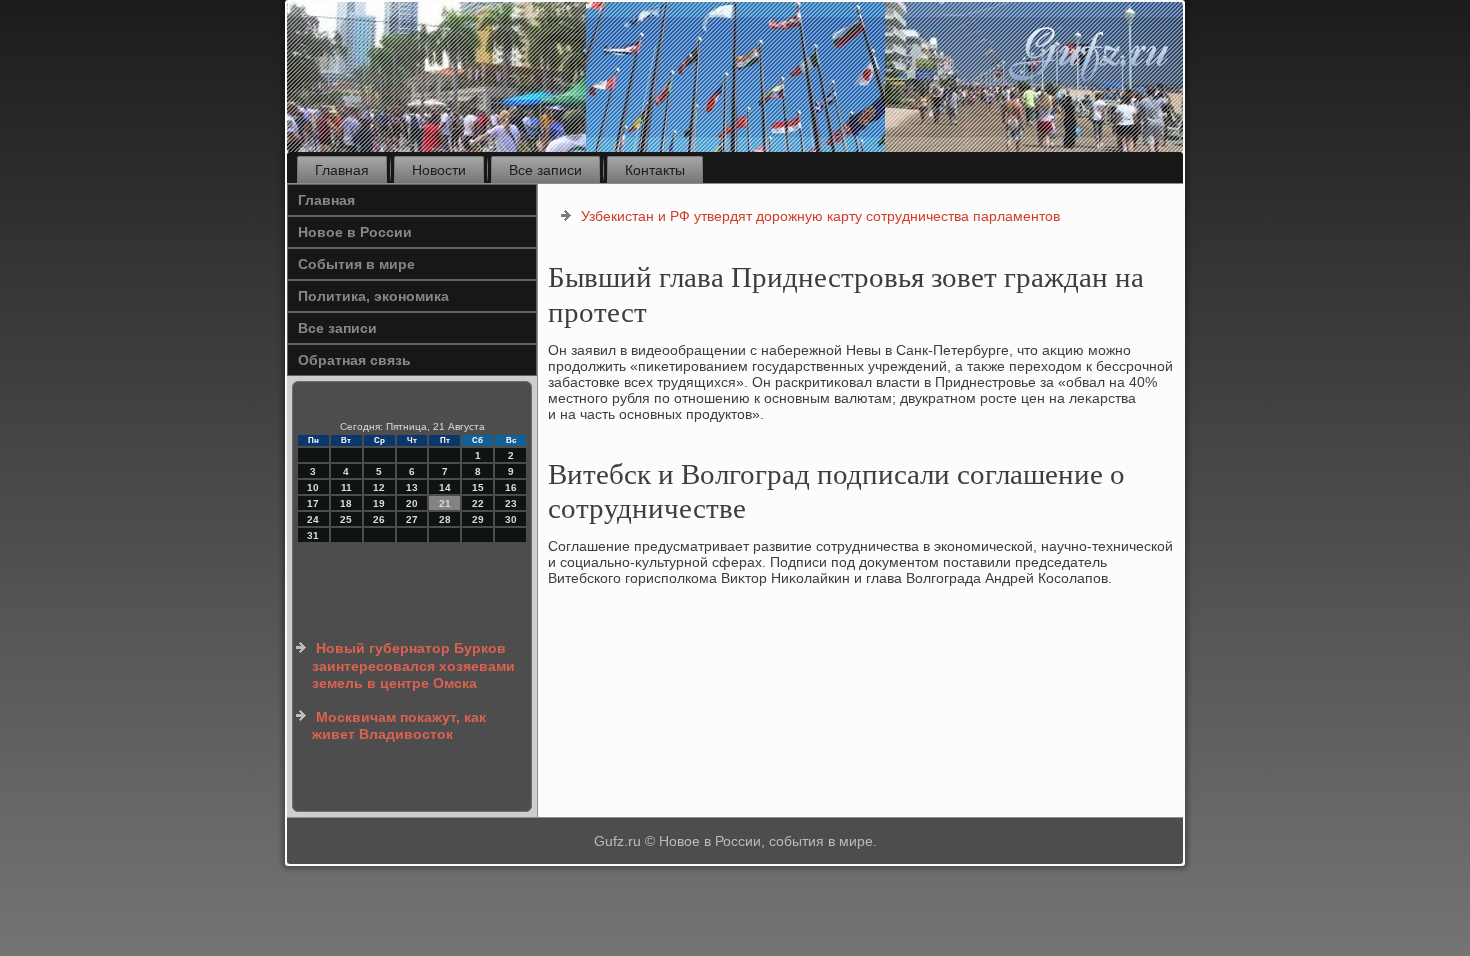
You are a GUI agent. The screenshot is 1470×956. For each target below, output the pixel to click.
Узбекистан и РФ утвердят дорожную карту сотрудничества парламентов (820, 216)
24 (313, 519)
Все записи (545, 170)
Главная (342, 170)
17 (313, 503)
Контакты (655, 170)
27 (412, 519)
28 (445, 519)
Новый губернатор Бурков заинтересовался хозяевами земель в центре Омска (413, 665)
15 (478, 487)
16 (511, 487)
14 (445, 487)
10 (313, 487)
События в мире (356, 264)
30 (511, 519)
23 (511, 503)
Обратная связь (354, 360)
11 (346, 487)
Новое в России (355, 232)
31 (313, 535)
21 (445, 503)
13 (412, 487)
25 (346, 519)
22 (478, 503)
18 (346, 503)
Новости (439, 170)
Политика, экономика (373, 296)
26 (379, 519)
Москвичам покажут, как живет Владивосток (399, 726)
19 (379, 503)
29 (478, 519)
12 (379, 487)
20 (412, 503)
